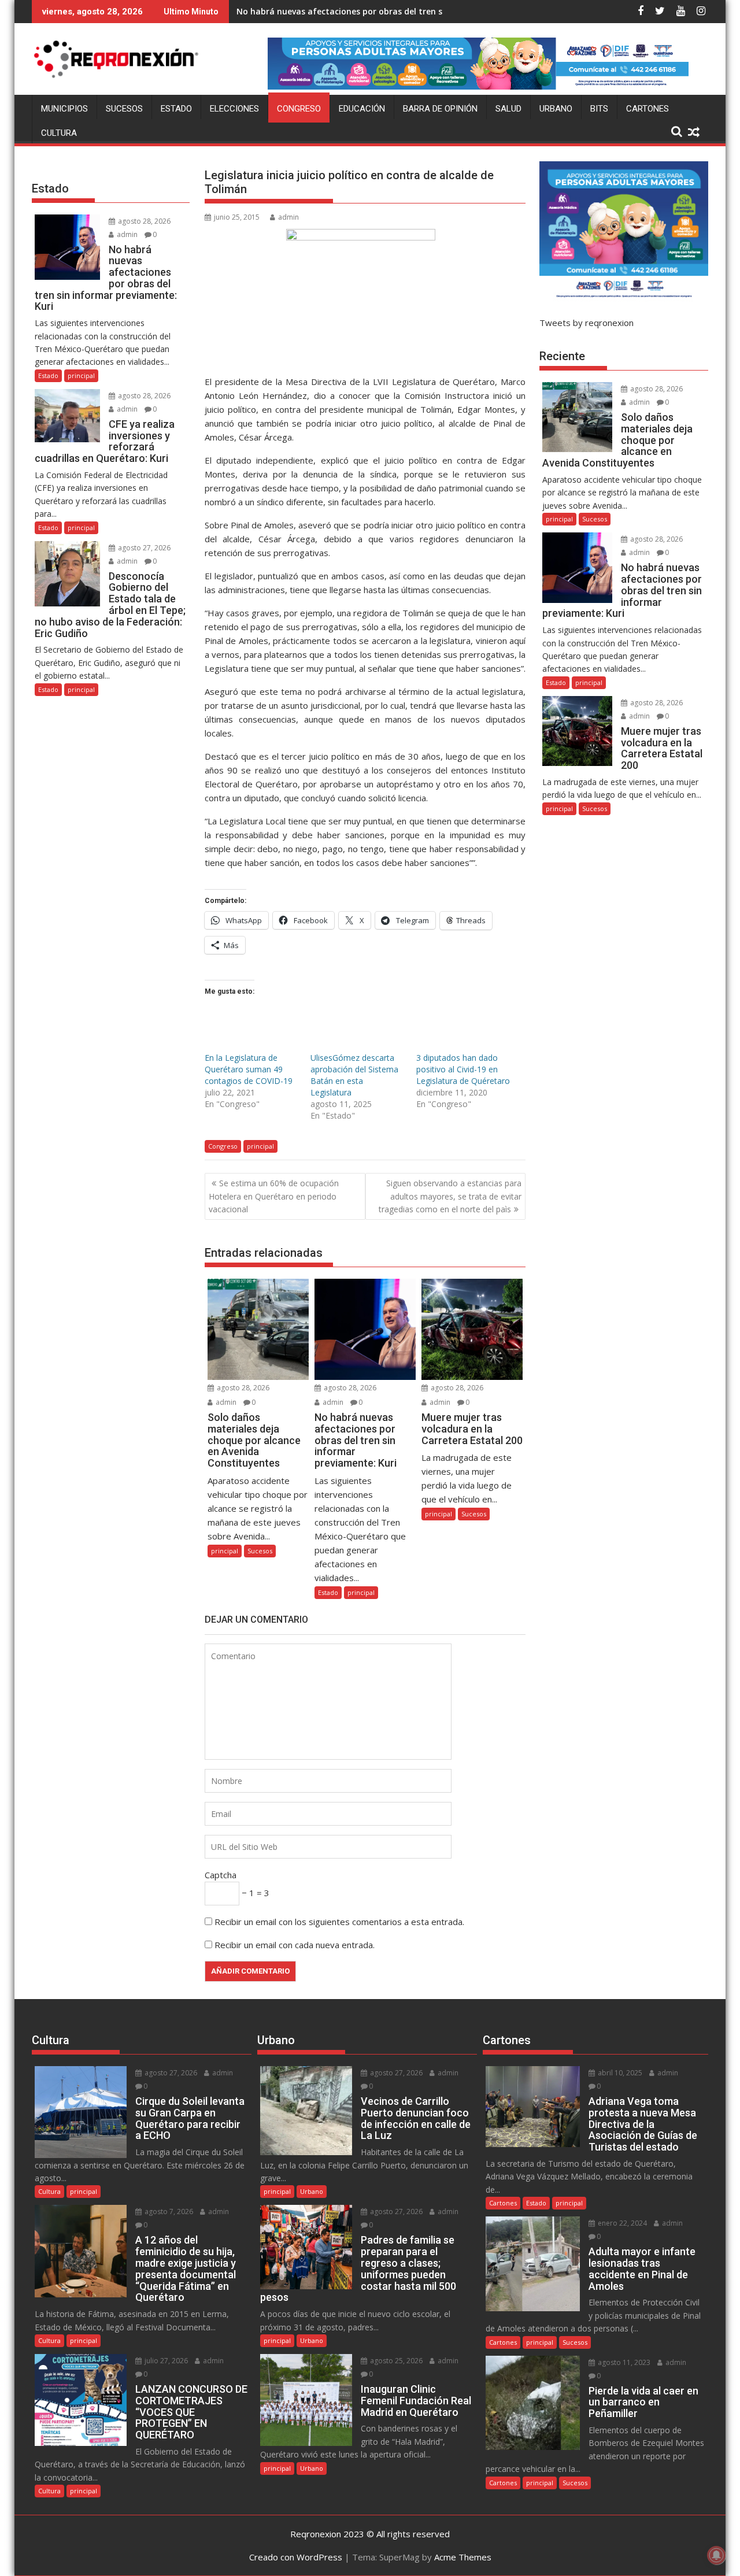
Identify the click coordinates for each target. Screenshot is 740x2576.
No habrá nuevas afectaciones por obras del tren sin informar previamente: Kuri (400, 11)
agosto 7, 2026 (168, 2212)
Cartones (647, 109)
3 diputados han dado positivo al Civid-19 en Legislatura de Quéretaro (463, 1069)
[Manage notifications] (716, 2555)
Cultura (59, 133)
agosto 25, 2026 (395, 2361)
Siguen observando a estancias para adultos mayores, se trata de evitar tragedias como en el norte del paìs (450, 1196)
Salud (508, 109)
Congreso (299, 109)
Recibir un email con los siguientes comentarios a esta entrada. (339, 1922)
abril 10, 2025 (619, 2073)
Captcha (221, 1875)
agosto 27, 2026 (143, 548)
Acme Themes (463, 2557)
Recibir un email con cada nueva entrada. (295, 1945)
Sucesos (124, 109)
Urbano (556, 109)
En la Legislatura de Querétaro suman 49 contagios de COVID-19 (249, 1069)
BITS (599, 109)
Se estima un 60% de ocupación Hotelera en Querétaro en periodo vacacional (274, 1196)
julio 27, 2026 (165, 2361)
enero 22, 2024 (621, 2223)
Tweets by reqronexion (587, 323)
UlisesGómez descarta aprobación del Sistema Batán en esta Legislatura (354, 1075)
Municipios (64, 109)
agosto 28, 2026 (242, 1388)
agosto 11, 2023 (623, 2362)
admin (288, 217)
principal (260, 1146)
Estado (176, 109)
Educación (362, 109)
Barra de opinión (440, 109)
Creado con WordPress (296, 2557)
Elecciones (234, 109)
